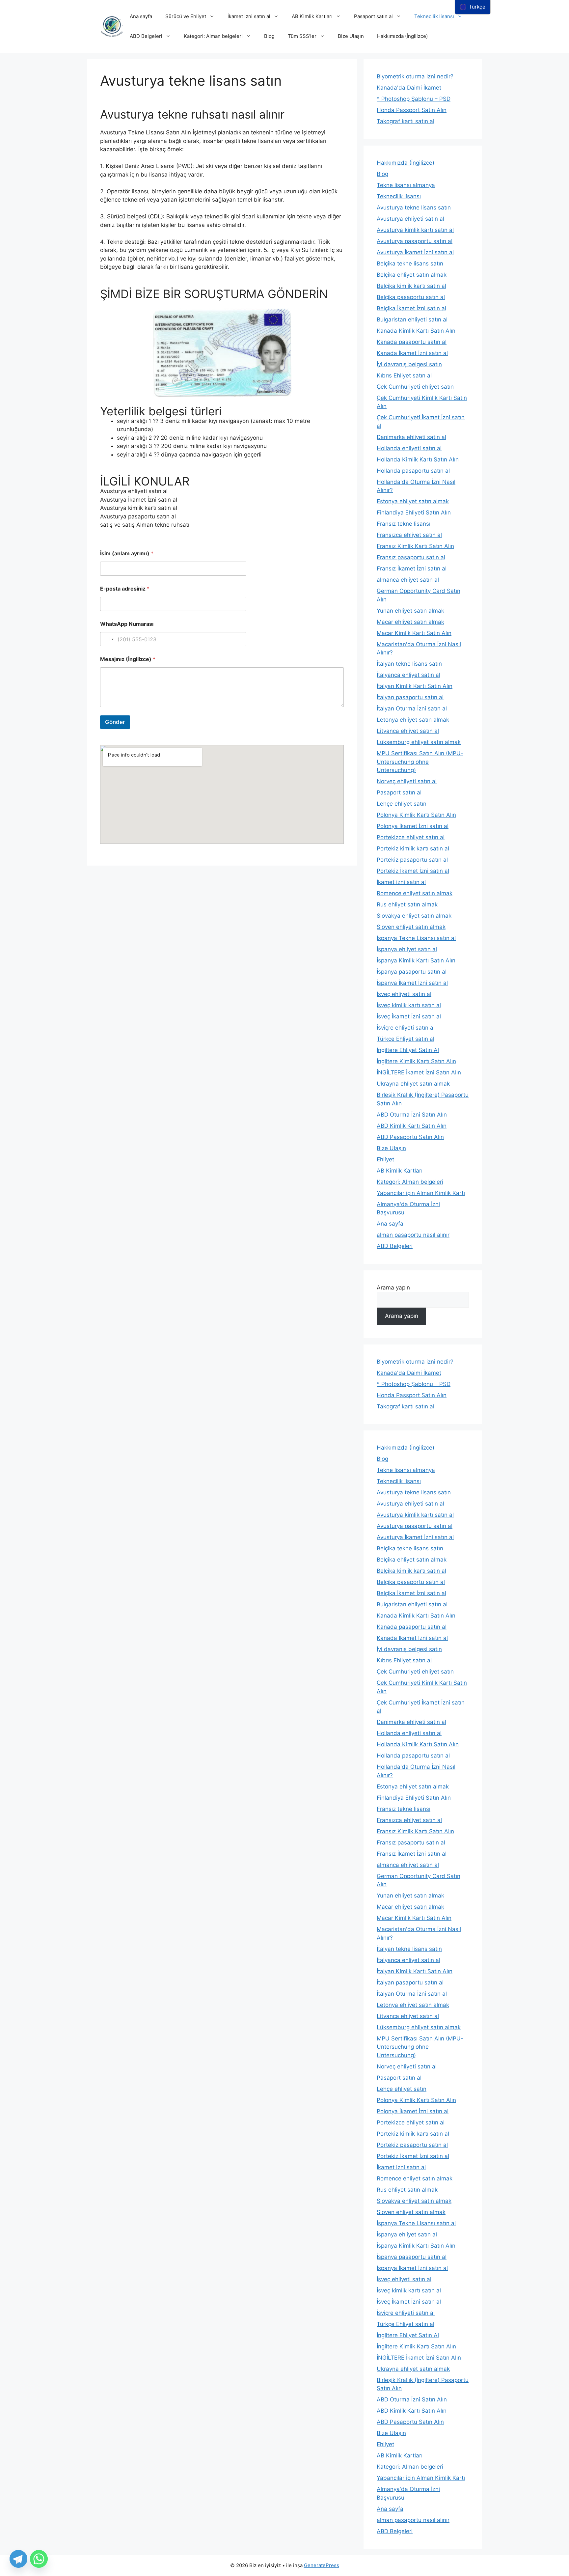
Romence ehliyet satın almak (415, 893)
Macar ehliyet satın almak (410, 622)
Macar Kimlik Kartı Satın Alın (414, 633)
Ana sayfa (141, 16)
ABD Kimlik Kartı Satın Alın (412, 1126)
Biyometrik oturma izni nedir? (415, 76)
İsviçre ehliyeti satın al (406, 1028)
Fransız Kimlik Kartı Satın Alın (415, 546)
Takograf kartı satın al (406, 121)
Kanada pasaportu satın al (412, 342)
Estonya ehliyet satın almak (413, 501)
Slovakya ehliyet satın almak (414, 916)
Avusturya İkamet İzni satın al (139, 500)
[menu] (473, 7)
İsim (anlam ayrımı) (127, 554)
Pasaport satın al (373, 16)
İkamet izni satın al (249, 16)
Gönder (115, 722)
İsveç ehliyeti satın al (404, 994)
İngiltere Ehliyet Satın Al (408, 1050)
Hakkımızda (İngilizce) (402, 36)
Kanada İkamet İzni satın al (412, 353)
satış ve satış (117, 525)
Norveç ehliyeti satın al (407, 781)
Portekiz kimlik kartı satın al (413, 848)
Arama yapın (393, 1288)
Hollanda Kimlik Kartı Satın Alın (418, 459)
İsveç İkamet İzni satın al (409, 1016)
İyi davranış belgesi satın (409, 364)
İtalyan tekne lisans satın (409, 664)
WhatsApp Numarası (127, 624)
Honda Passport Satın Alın (412, 110)
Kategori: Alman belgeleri (213, 36)
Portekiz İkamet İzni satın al (413, 871)
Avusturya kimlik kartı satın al (139, 508)
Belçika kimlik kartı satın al (411, 286)
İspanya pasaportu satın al (412, 972)
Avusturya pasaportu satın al (138, 516)
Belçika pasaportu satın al (411, 297)
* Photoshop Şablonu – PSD (414, 99)
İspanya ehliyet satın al (407, 949)
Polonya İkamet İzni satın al (413, 826)
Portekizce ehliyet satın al (411, 837)
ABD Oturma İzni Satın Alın (412, 1115)
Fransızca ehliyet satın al (409, 535)
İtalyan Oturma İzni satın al (412, 708)
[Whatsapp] (39, 2559)
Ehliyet (385, 1159)
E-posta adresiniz (125, 589)
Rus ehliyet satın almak (407, 904)
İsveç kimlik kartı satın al (409, 1005)
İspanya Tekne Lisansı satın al (416, 938)
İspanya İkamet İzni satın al (412, 983)
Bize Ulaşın (351, 36)
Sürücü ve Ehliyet (186, 16)
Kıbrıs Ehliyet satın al (404, 375)
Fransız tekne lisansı (404, 524)
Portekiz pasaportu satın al (412, 860)
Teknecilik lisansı (434, 16)
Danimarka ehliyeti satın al (411, 437)
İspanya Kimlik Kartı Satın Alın (416, 960)
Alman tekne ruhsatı (162, 525)
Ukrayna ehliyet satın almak (413, 1084)
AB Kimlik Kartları (312, 16)
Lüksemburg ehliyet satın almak (419, 742)
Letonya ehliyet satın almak (413, 720)
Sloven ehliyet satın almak (411, 927)
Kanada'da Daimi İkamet (409, 88)
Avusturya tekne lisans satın (414, 208)
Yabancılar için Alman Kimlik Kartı (421, 1193)
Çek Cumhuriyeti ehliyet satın (415, 387)
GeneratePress (322, 2565)
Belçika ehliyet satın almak (412, 275)
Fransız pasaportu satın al (411, 557)
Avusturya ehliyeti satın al (134, 491)
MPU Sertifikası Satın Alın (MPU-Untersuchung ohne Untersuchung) (420, 762)
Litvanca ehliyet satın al (408, 731)
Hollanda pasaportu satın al (413, 471)
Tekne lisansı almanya (406, 185)
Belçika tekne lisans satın (410, 263)
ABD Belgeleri (146, 36)
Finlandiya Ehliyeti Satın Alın (414, 512)
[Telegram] (18, 2559)
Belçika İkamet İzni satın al (411, 308)
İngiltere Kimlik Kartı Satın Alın (416, 1061)
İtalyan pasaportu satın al (410, 697)
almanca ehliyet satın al (408, 580)
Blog (269, 36)
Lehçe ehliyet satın (402, 804)
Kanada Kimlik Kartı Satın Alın (416, 331)
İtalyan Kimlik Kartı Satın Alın (415, 686)
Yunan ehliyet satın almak (410, 611)
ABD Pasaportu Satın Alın (410, 1137)
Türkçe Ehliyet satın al (406, 1039)
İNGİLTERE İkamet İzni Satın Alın (419, 1072)
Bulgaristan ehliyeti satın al (412, 319)
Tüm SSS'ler (302, 36)
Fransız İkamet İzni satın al (412, 568)
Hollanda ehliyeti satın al (409, 448)
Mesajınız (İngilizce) (128, 659)
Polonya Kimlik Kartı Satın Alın (416, 815)
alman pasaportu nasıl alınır (413, 1235)
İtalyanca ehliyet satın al (408, 675)
